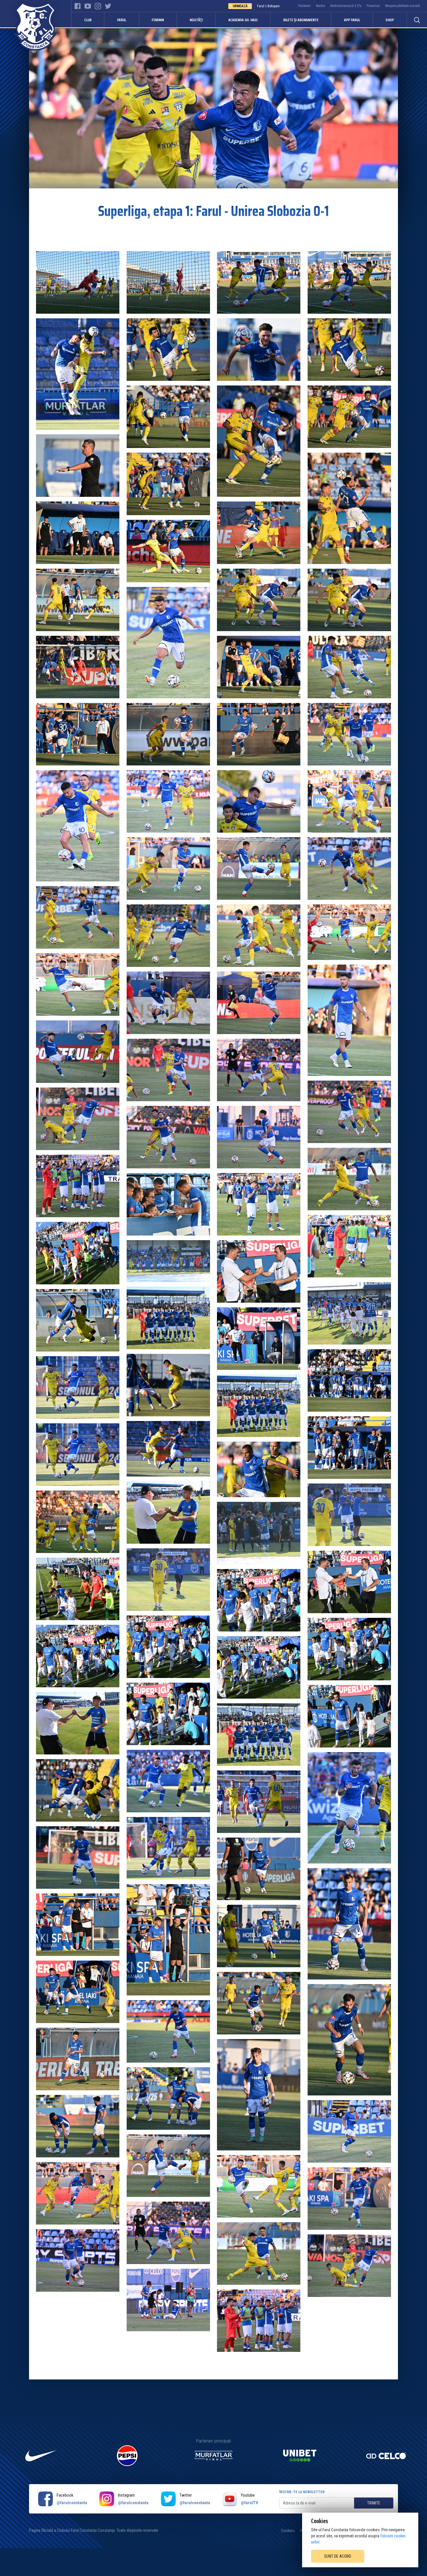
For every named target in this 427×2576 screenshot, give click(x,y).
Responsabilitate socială (403, 6)
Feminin (158, 20)
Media (321, 6)
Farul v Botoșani (268, 6)
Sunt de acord (338, 2556)
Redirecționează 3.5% (346, 6)
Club (88, 20)
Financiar (373, 6)
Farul (122, 20)
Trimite (374, 2503)
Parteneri (304, 6)
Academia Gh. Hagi (243, 20)
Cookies (288, 2531)
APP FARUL (352, 20)
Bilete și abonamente (301, 20)
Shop (390, 20)
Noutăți (196, 20)
